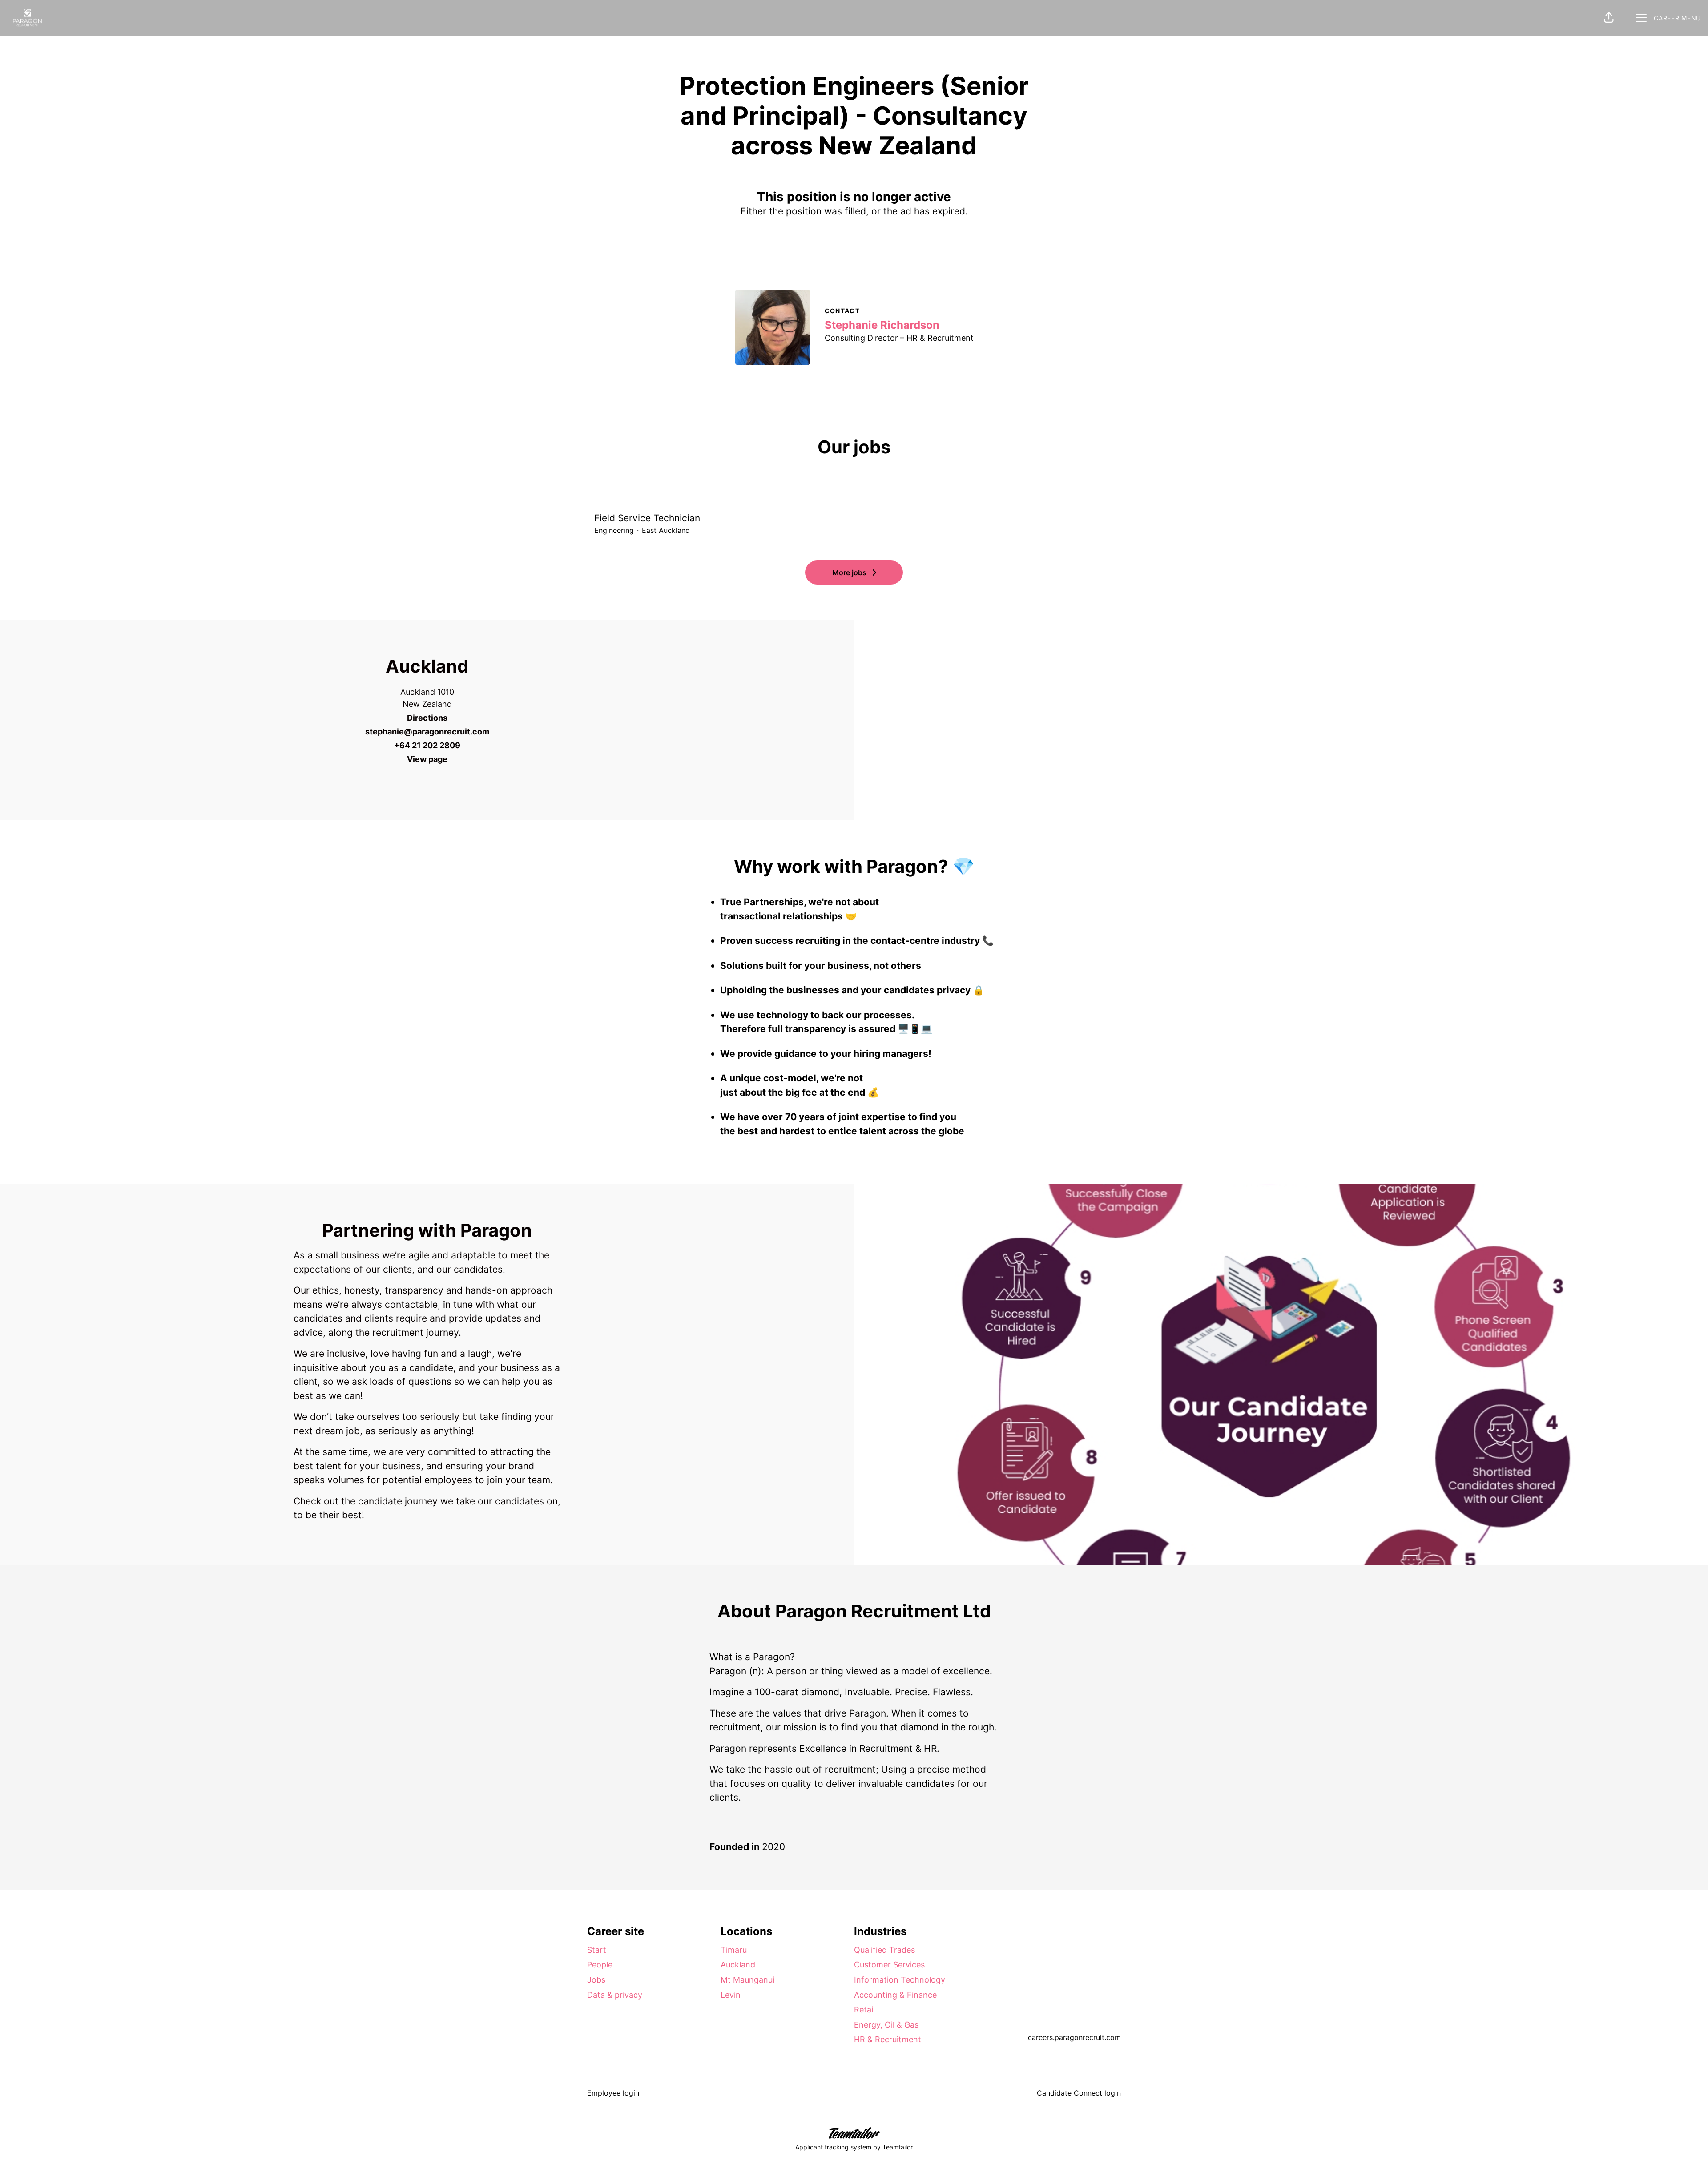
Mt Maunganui (747, 1980)
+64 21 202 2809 (427, 745)
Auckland (738, 1965)
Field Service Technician (647, 518)
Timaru (734, 1950)
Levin (731, 1995)
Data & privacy (615, 1995)
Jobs (596, 1980)
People (600, 1965)
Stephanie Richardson (882, 325)
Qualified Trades (884, 1950)
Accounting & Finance (895, 1995)
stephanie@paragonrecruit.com (427, 732)
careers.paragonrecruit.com (1074, 2037)
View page (427, 759)
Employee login (613, 2093)
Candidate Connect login (1079, 2093)
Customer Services (889, 1965)
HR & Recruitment (888, 2039)
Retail (864, 2010)
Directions (427, 718)
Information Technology (900, 1980)
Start (597, 1950)
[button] (1609, 18)
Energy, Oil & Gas (886, 2025)
